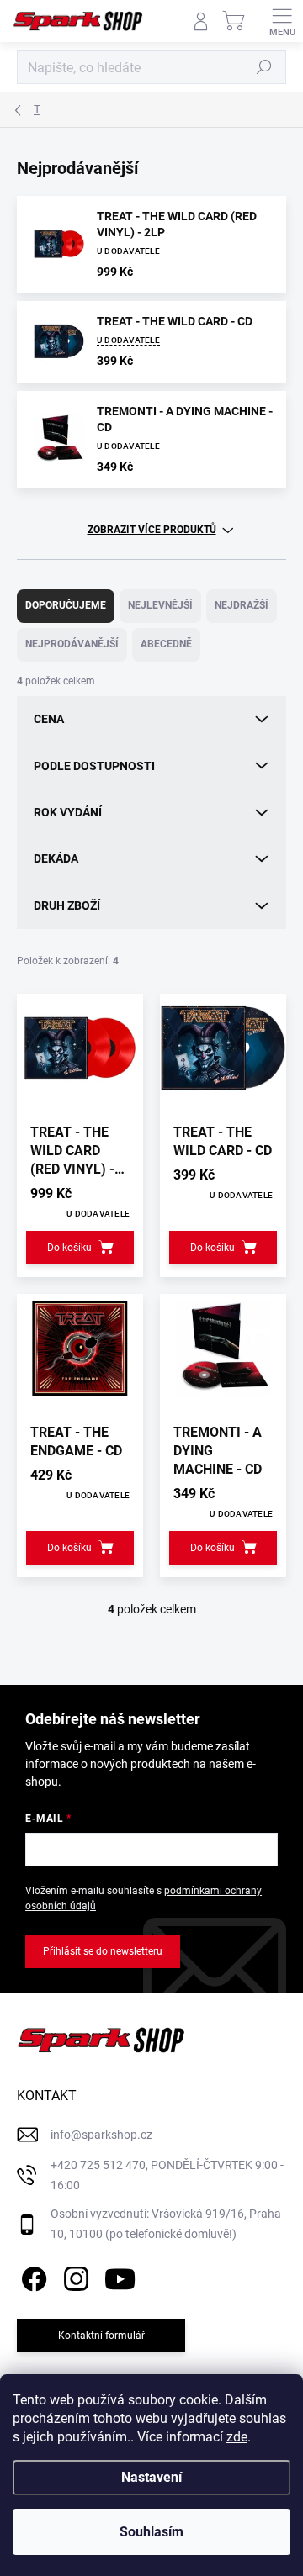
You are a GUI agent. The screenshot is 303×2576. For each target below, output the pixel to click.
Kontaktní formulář (101, 2336)
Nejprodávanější (72, 644)
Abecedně (166, 644)
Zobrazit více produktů (152, 530)
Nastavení (151, 2477)
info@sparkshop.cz (101, 2135)
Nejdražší (242, 605)
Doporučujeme (66, 605)
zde (237, 2437)
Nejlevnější (160, 605)
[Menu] (282, 21)
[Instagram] (74, 2275)
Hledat (264, 67)
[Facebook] (32, 2275)
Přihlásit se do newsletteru (103, 1951)
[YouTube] (120, 2275)
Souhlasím (151, 2532)
